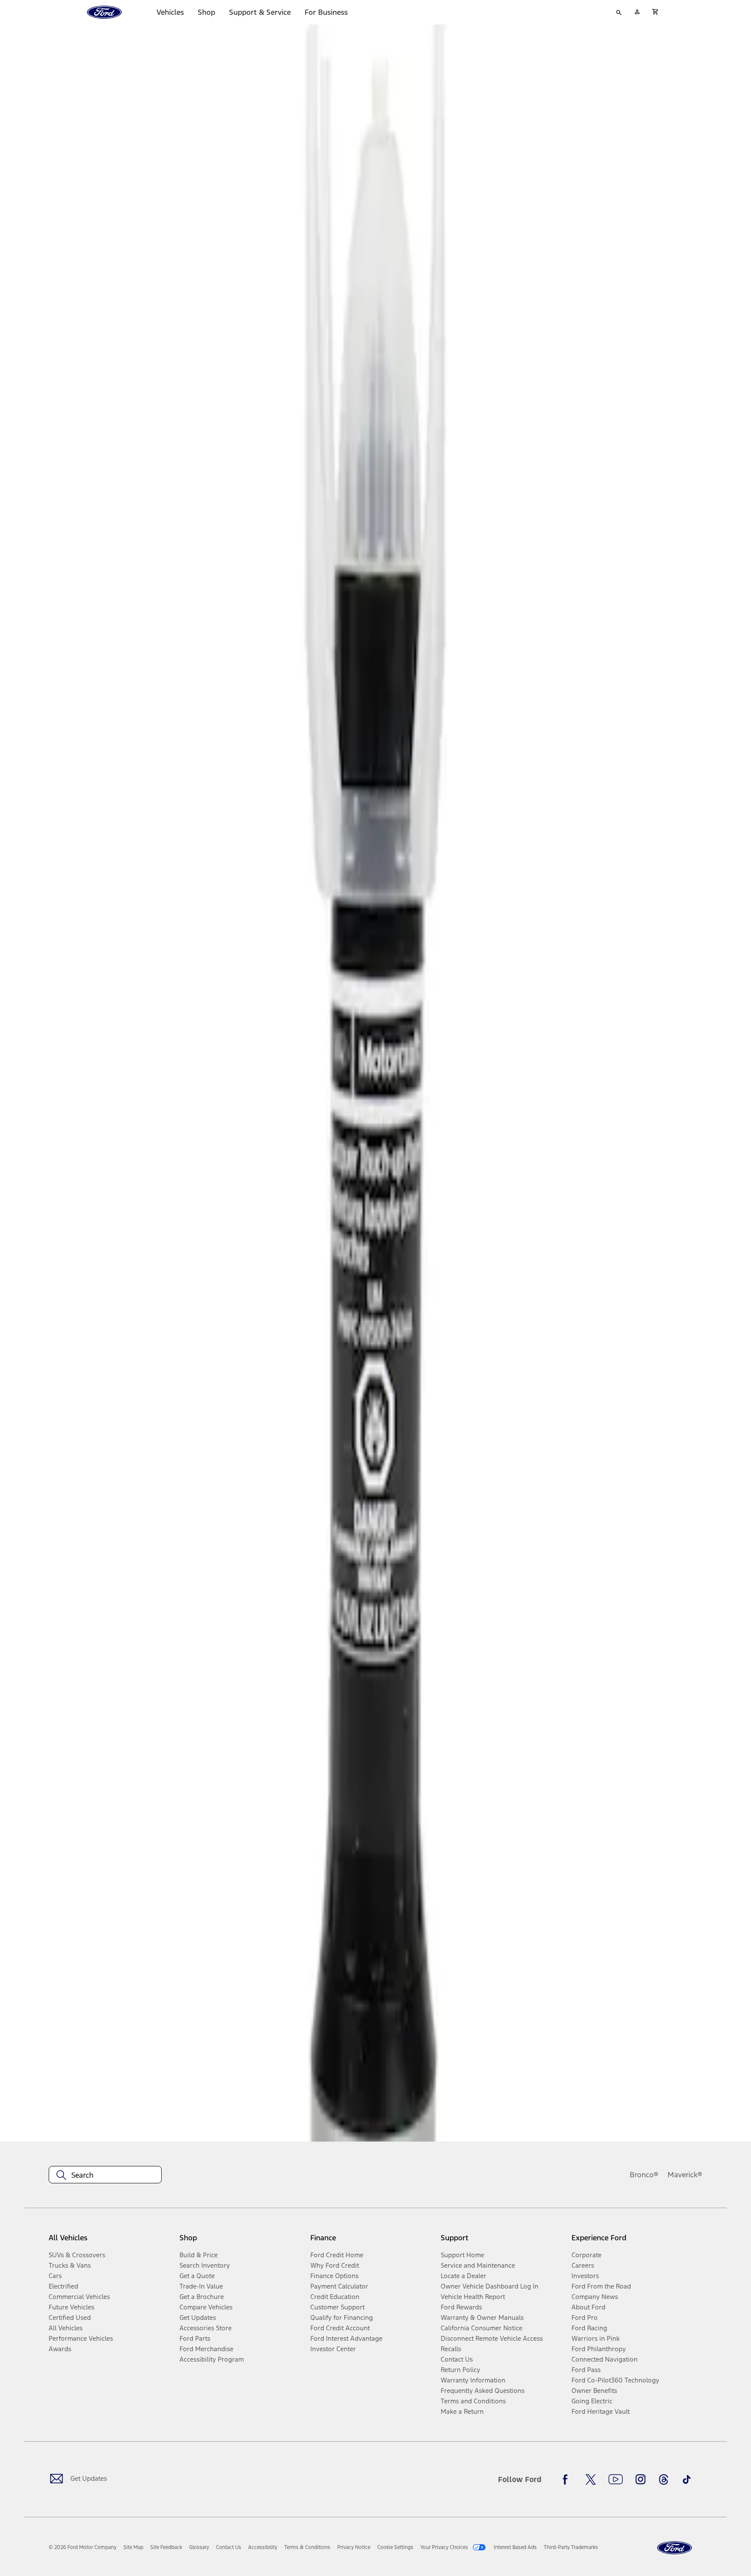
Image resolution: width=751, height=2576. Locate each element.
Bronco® (644, 2175)
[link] (133, 2547)
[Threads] (664, 2479)
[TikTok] (687, 2479)
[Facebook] (568, 2479)
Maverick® (685, 2175)
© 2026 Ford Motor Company (83, 2547)
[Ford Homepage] (675, 2548)
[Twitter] (591, 2479)
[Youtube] (616, 2479)
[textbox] (105, 2175)
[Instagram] (641, 2479)
